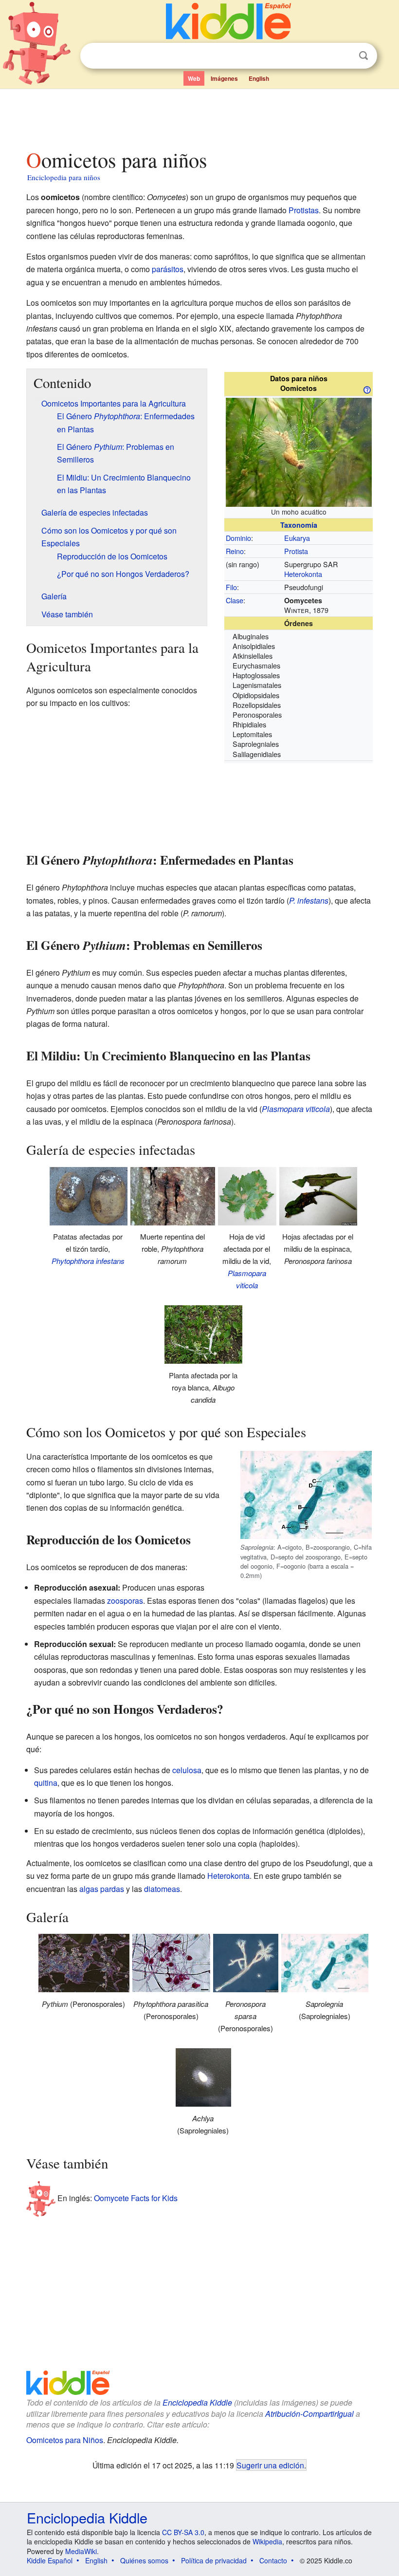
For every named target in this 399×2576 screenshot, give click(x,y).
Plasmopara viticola (296, 1109)
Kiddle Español (50, 2560)
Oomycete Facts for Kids (136, 2198)
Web (194, 78)
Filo (231, 587)
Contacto (273, 2560)
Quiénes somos (144, 2560)
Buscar (363, 56)
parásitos (168, 269)
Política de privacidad (214, 2560)
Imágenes (224, 78)
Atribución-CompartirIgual (309, 2414)
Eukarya (297, 538)
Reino (235, 551)
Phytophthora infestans (88, 1261)
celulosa (187, 1770)
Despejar (344, 56)
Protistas (304, 210)
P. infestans (309, 900)
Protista (296, 551)
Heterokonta (303, 574)
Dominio (238, 538)
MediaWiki (81, 2551)
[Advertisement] (200, 116)
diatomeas (162, 1889)
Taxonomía (299, 525)
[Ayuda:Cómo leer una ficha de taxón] (367, 389)
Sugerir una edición (270, 2465)
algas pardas (102, 1889)
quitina (46, 1783)
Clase (235, 600)
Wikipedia (267, 2541)
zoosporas (125, 1601)
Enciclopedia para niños (64, 177)
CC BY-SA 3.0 (183, 2532)
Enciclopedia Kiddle (197, 2402)
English (259, 78)
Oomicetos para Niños (65, 2440)
